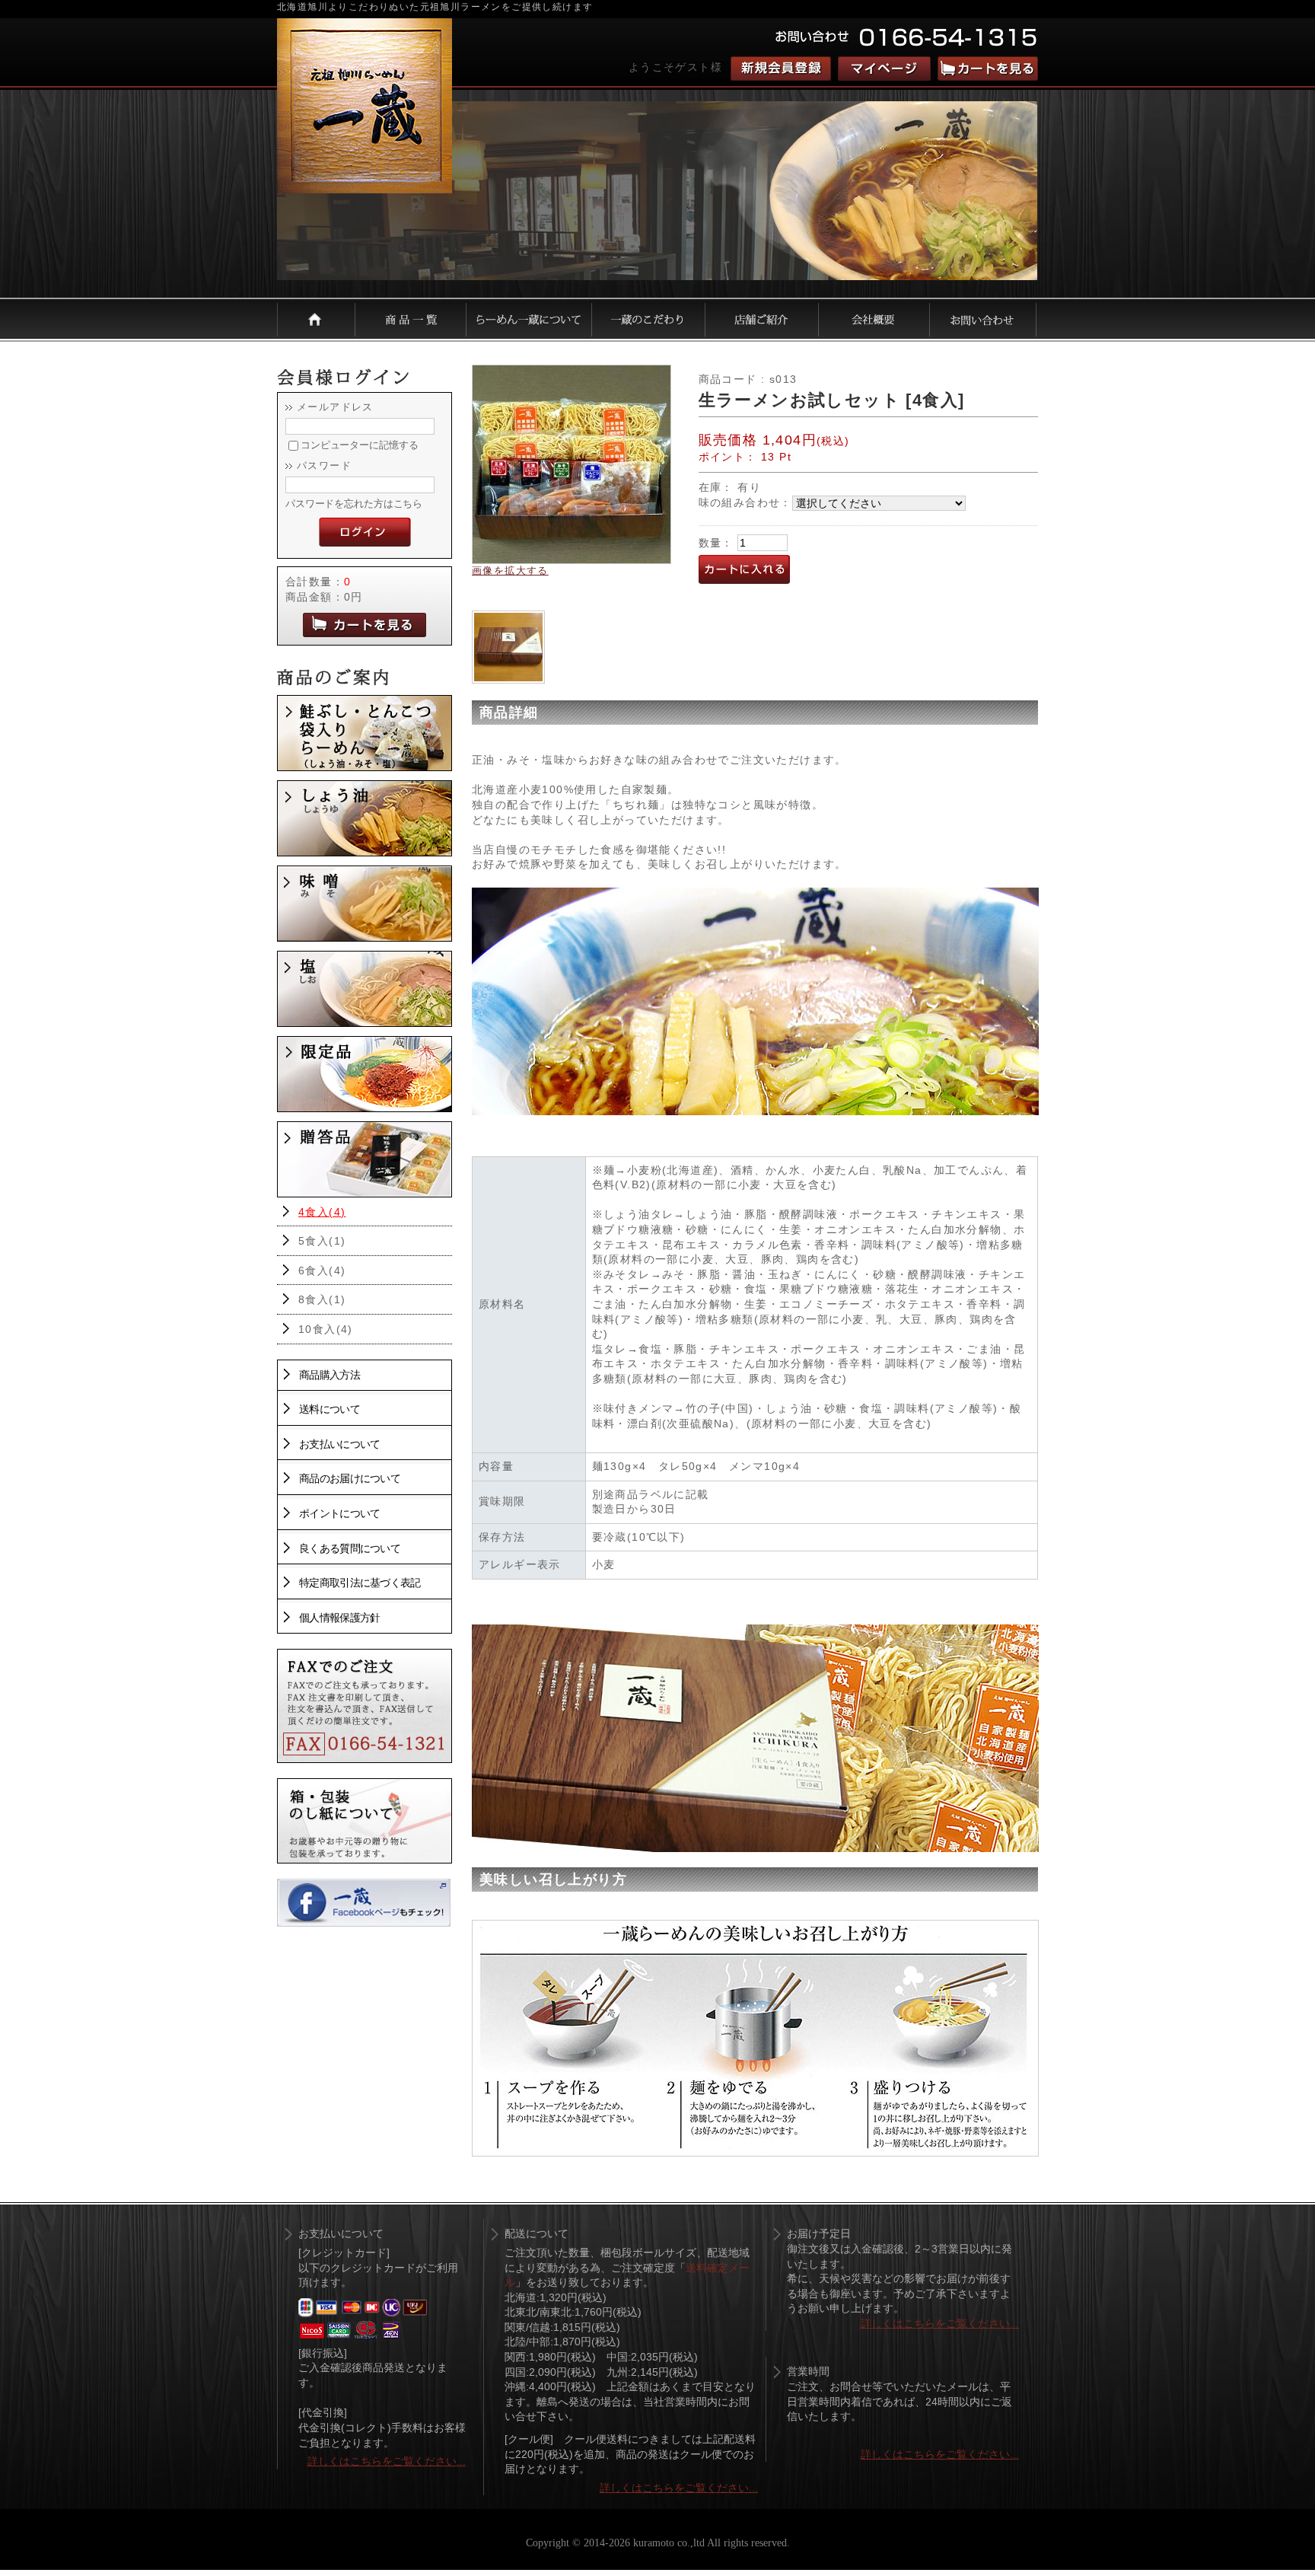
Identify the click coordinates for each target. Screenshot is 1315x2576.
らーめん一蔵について (529, 319)
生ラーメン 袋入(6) (365, 733)
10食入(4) (326, 1329)
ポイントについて (339, 1513)
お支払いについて (339, 1444)
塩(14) (365, 989)
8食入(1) (322, 1299)
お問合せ (983, 319)
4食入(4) (322, 1212)
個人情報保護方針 (339, 1618)
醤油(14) (365, 818)
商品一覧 (411, 319)
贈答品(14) (365, 1159)
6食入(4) (322, 1270)
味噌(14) (365, 904)
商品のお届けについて (350, 1478)
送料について (330, 1409)
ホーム (316, 319)
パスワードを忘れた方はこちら (354, 504)
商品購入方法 (330, 1375)
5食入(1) (322, 1241)
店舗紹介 (762, 319)
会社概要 (874, 319)
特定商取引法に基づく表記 (360, 1583)
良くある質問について (350, 1548)
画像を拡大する (510, 571)
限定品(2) (365, 1074)
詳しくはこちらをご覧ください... (387, 2461)
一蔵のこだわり (649, 319)
